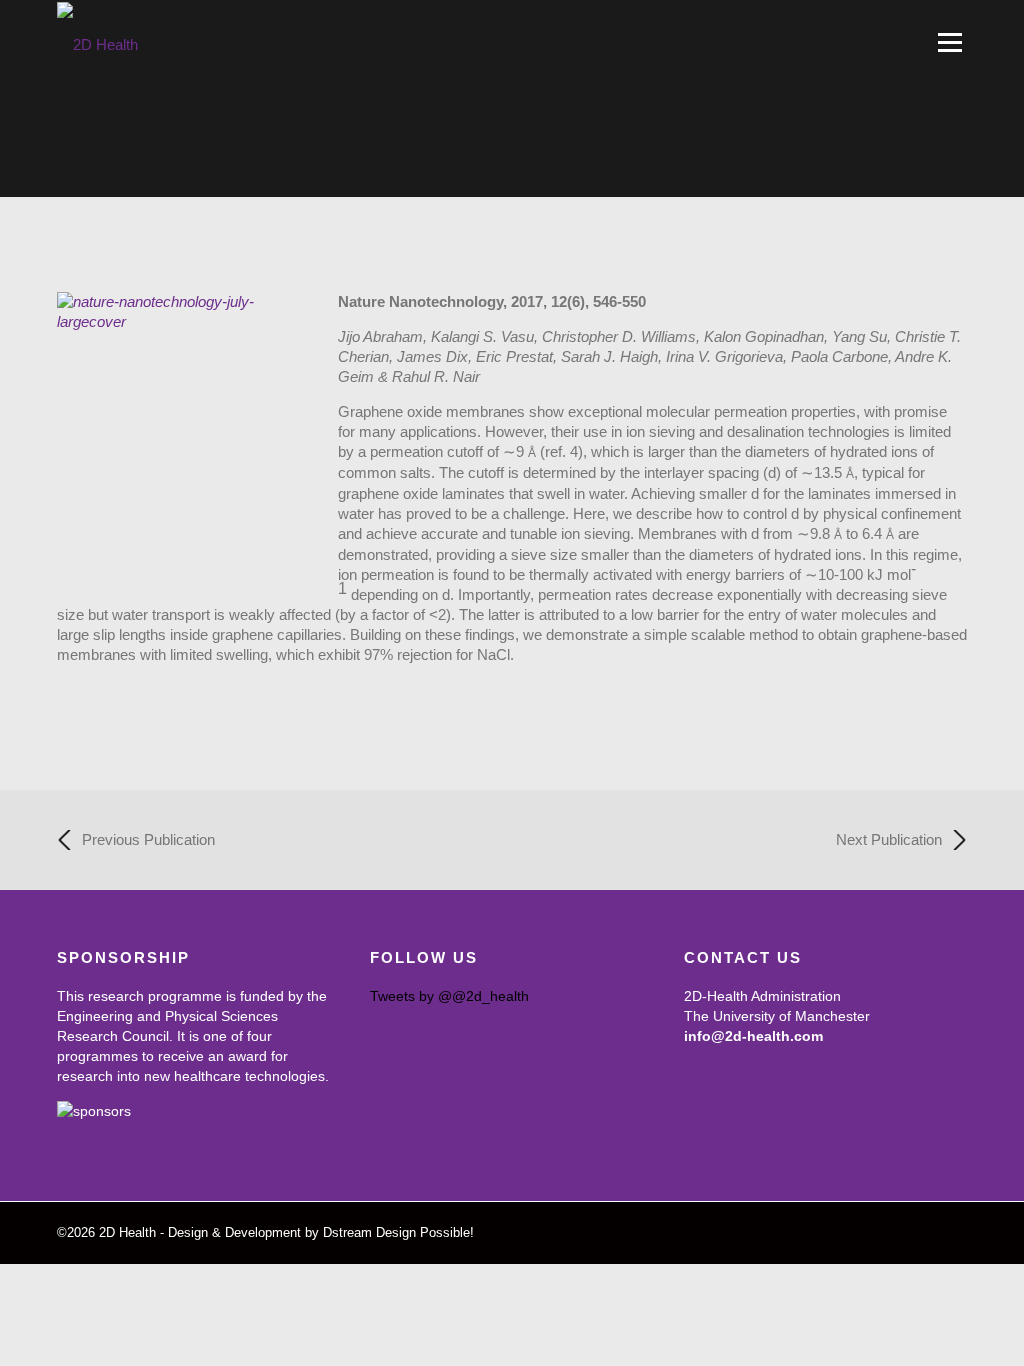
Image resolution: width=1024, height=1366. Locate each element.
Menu (949, 42)
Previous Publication (148, 839)
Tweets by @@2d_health (449, 996)
